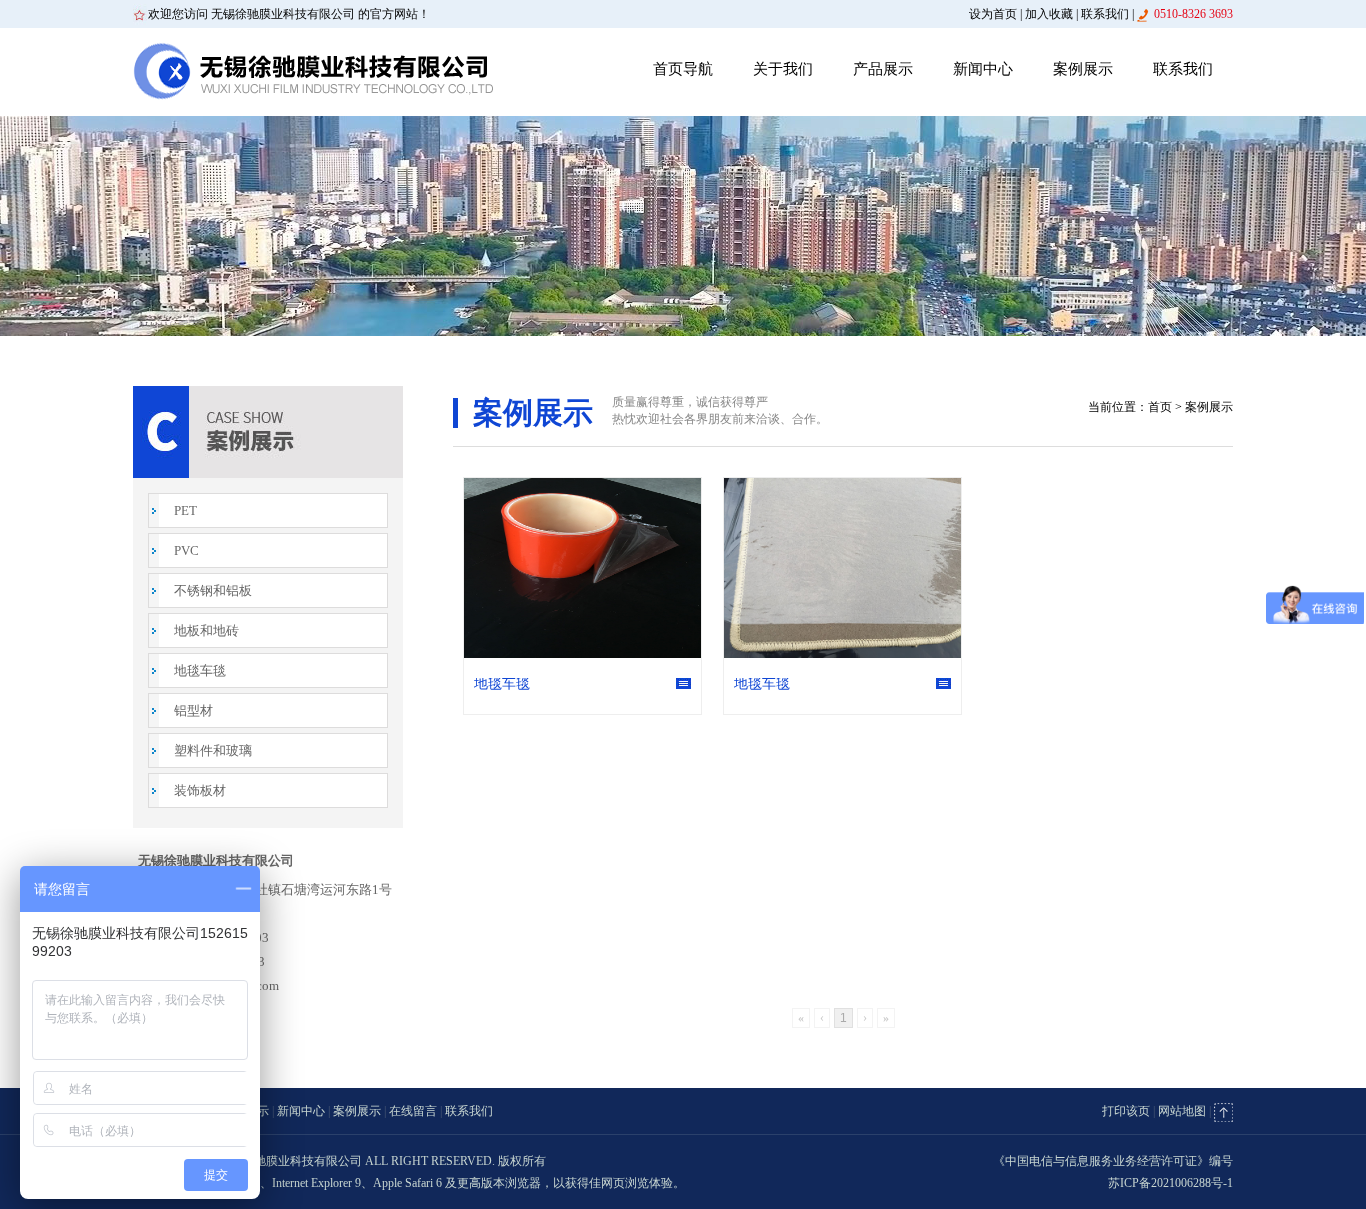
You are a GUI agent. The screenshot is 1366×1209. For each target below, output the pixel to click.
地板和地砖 (206, 630)
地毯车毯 (200, 670)
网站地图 (1182, 1111)
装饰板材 (200, 790)
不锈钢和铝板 (213, 590)
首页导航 (683, 69)
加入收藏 (1049, 14)
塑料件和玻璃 (213, 750)
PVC (186, 550)
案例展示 (1083, 69)
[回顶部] (1223, 1111)
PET (185, 510)
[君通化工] (313, 71)
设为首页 (993, 14)
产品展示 (883, 69)
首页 (1160, 407)
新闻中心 (983, 69)
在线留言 (413, 1111)
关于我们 (783, 69)
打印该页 (1126, 1111)
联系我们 (1105, 14)
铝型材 (193, 710)
